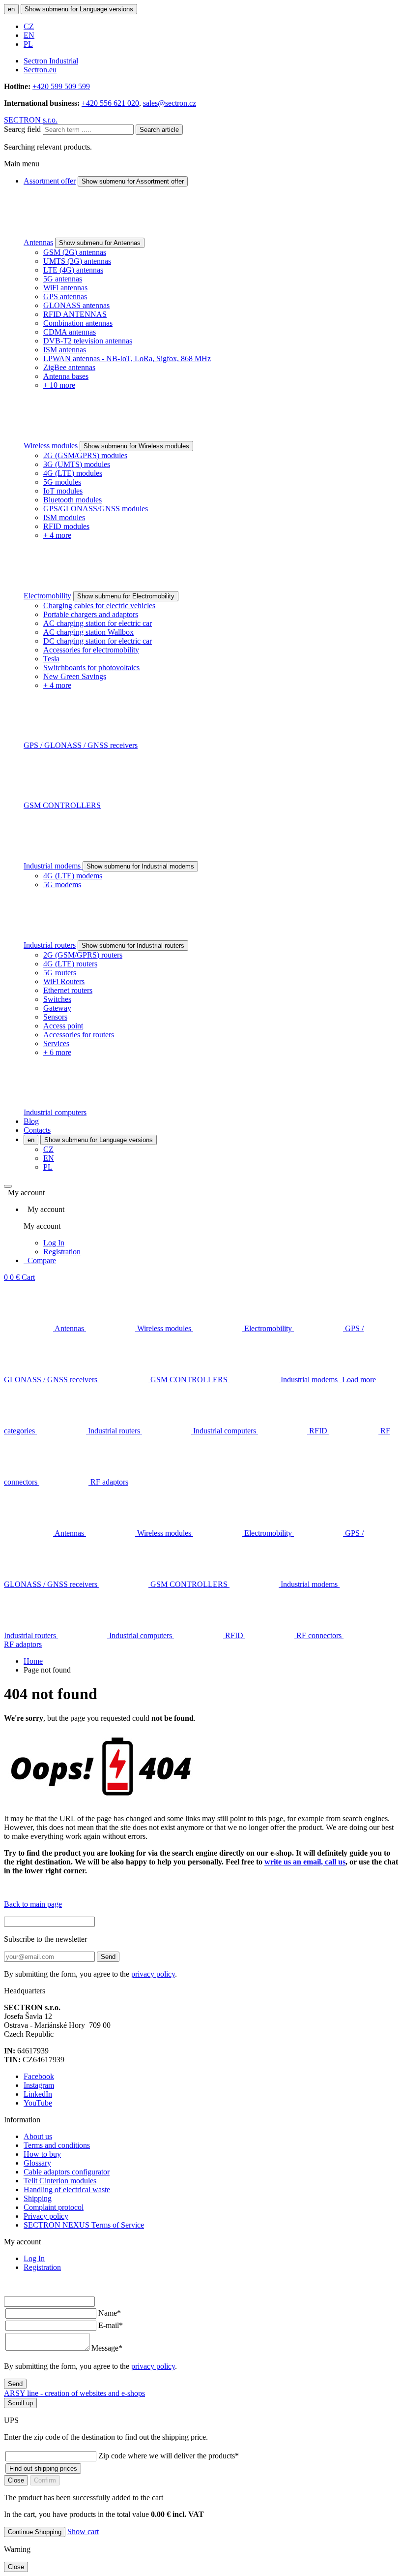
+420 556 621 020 (110, 103)
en (11, 9)
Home (33, 1661)
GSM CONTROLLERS (62, 805)
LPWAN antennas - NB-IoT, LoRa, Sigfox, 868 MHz (127, 358)
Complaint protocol (54, 2207)
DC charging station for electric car (98, 641)
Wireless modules (51, 446)
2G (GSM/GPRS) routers (83, 955)
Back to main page (33, 1904)
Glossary (37, 2163)
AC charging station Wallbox (88, 632)
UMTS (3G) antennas (77, 261)
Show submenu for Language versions (79, 9)
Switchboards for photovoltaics (91, 667)
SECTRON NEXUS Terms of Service (84, 2225)
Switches (57, 999)
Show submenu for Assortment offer (133, 181)
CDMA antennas (70, 332)
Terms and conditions (57, 2145)
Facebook (39, 2076)
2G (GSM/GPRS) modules (85, 455)
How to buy (42, 2154)
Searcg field (22, 129)
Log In (54, 1243)
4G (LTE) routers (70, 964)
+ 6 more (57, 1052)
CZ (29, 26)
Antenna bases (66, 376)
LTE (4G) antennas (73, 270)
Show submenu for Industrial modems (140, 866)
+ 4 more (57, 535)
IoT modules (63, 491)
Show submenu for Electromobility (126, 596)
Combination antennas (78, 323)
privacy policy (153, 1974)
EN (29, 35)
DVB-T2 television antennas (88, 341)
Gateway (57, 1008)
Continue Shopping (35, 2532)
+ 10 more (59, 385)
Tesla (51, 659)
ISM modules (64, 517)
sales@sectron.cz (170, 103)
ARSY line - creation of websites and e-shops (74, 2393)
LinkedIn (38, 2094)
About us (38, 2136)
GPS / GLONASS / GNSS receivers (81, 745)
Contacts (37, 1130)
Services (56, 1043)
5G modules (62, 482)
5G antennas (63, 279)
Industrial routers (50, 945)
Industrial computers (55, 1112)
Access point (63, 1026)
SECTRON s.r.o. (31, 120)
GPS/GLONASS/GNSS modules (96, 509)
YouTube (38, 2103)
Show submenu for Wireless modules (136, 446)
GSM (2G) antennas (75, 252)
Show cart (83, 2531)
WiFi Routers (64, 981)
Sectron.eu (40, 70)
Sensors (55, 1017)
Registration (62, 1252)
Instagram (39, 2085)
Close (16, 2480)
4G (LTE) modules (73, 473)
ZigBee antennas (69, 367)
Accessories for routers (79, 1035)
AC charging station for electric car (98, 623)
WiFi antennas (65, 288)
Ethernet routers (68, 990)
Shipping (38, 2198)
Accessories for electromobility (91, 650)
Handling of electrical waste (67, 2189)
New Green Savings (75, 676)
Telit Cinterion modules (60, 2181)
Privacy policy (46, 2216)
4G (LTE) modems (73, 876)
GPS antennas (65, 296)
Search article (159, 130)
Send (108, 1957)
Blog (31, 1121)
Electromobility (47, 596)
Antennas (38, 242)
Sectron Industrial (51, 61)
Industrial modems (53, 866)
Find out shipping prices (43, 2468)
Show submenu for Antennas (100, 243)
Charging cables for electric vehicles (99, 605)
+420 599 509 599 (61, 86)
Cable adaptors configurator (67, 2172)
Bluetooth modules (72, 500)
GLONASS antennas (76, 305)
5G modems (62, 885)
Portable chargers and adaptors (91, 614)
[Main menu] (8, 1186)
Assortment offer (50, 181)
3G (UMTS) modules (77, 464)
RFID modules (66, 526)
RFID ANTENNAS (75, 314)
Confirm (45, 2480)
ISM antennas (65, 350)
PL (28, 44)
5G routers (60, 973)
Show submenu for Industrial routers (133, 946)
